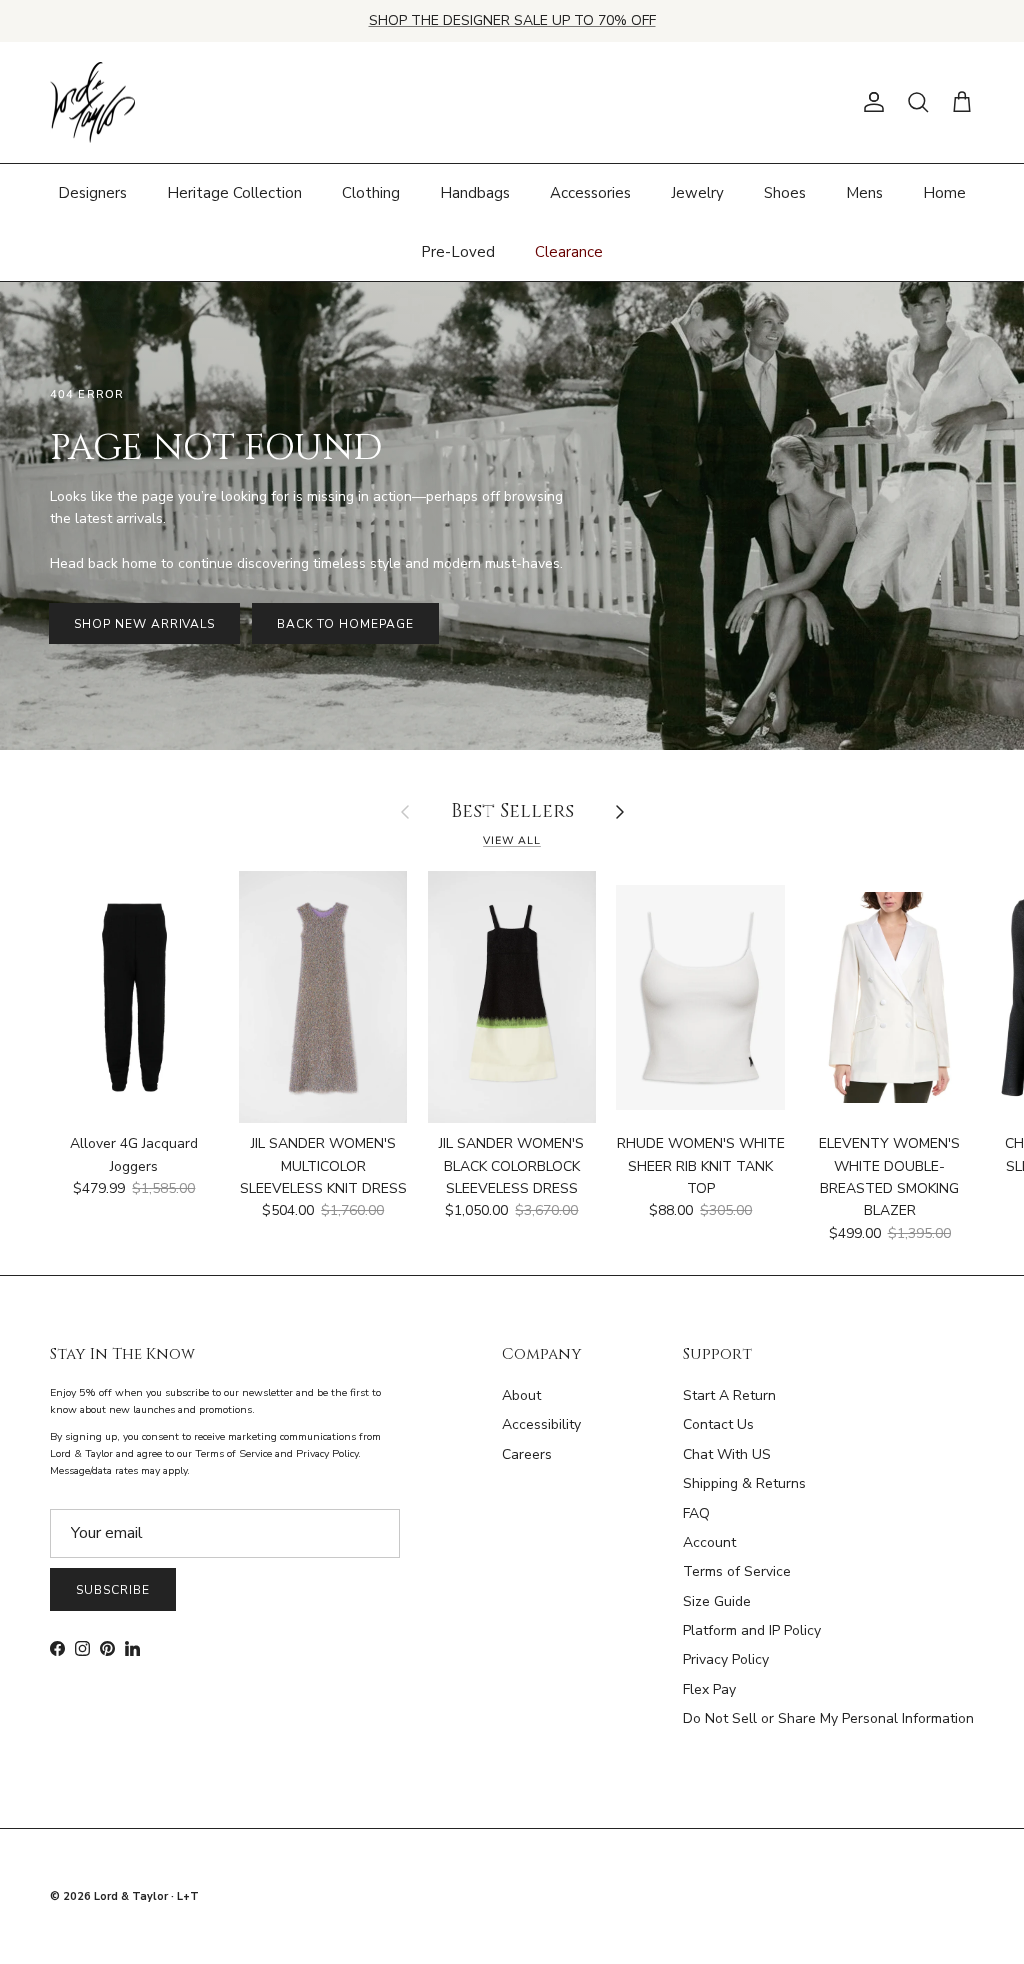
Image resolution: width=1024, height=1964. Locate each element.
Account (709, 1542)
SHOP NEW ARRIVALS (144, 624)
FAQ (696, 1513)
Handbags (475, 193)
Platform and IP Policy (752, 1630)
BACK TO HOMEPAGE (345, 624)
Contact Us (718, 1424)
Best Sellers (512, 812)
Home (944, 193)
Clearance (569, 252)
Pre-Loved (458, 252)
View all (512, 840)
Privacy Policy (726, 1659)
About (521, 1395)
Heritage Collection (234, 193)
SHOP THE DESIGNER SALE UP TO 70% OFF (512, 20)
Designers (92, 193)
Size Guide (717, 1601)
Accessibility (541, 1424)
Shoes (785, 193)
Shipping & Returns (744, 1483)
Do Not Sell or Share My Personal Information (828, 1718)
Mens (864, 193)
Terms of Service (737, 1571)
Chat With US (727, 1454)
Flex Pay (709, 1689)
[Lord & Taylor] (92, 103)
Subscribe (113, 1590)
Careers (527, 1454)
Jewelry (697, 193)
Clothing (371, 193)
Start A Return (729, 1395)
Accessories (590, 193)
